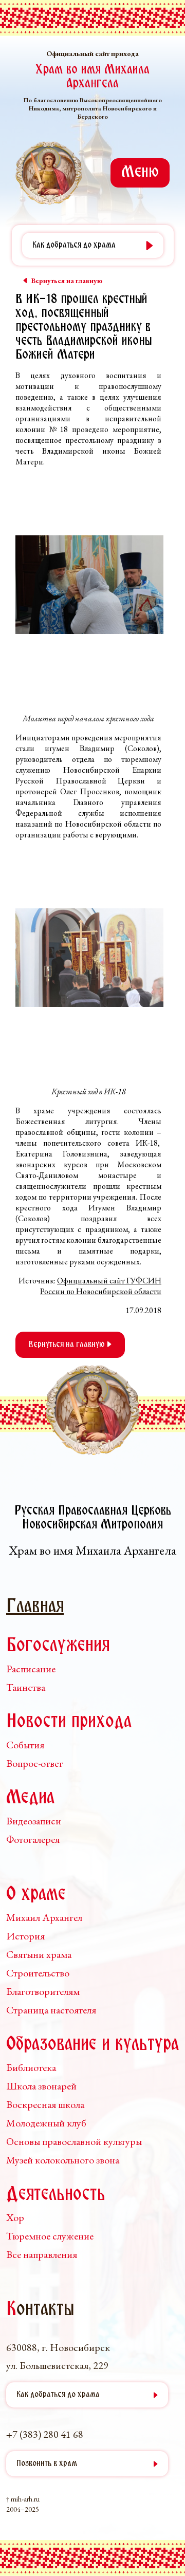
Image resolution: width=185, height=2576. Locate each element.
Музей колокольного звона (63, 2160)
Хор (15, 2217)
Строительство (38, 1973)
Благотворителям (43, 1991)
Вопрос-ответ (34, 1763)
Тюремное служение (50, 2236)
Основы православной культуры (74, 2141)
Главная (35, 1607)
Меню (140, 173)
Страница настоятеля (51, 2010)
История (25, 1936)
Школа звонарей (41, 2086)
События (25, 1745)
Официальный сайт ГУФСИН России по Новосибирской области (101, 1286)
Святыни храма (39, 1954)
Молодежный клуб (46, 2123)
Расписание (31, 1669)
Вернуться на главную (68, 1345)
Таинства (26, 1687)
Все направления (42, 2254)
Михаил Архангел (44, 1917)
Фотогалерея (33, 1839)
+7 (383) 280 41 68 (45, 2434)
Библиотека (31, 2067)
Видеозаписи (34, 1821)
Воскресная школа (45, 2104)
